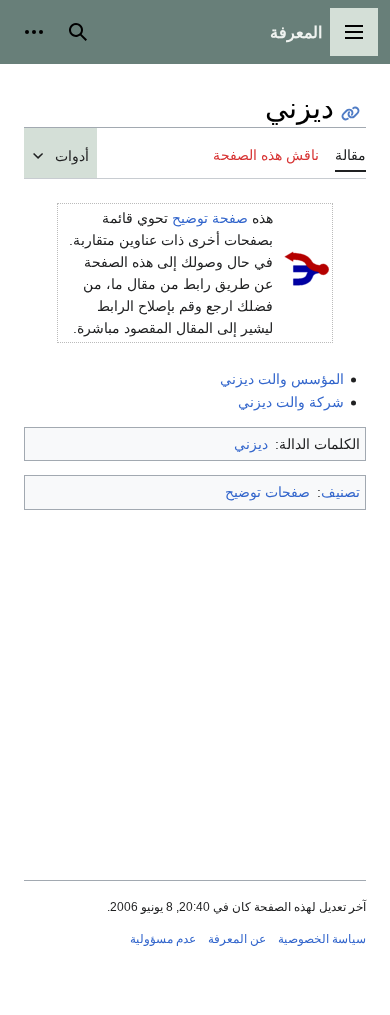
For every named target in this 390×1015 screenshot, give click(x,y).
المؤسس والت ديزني (282, 379)
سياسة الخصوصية (322, 939)
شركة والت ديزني (291, 402)
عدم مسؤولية (163, 939)
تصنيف (340, 492)
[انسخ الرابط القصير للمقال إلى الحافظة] (350, 113)
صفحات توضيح (267, 492)
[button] (354, 32)
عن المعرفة (237, 939)
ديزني (251, 444)
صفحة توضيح (210, 218)
